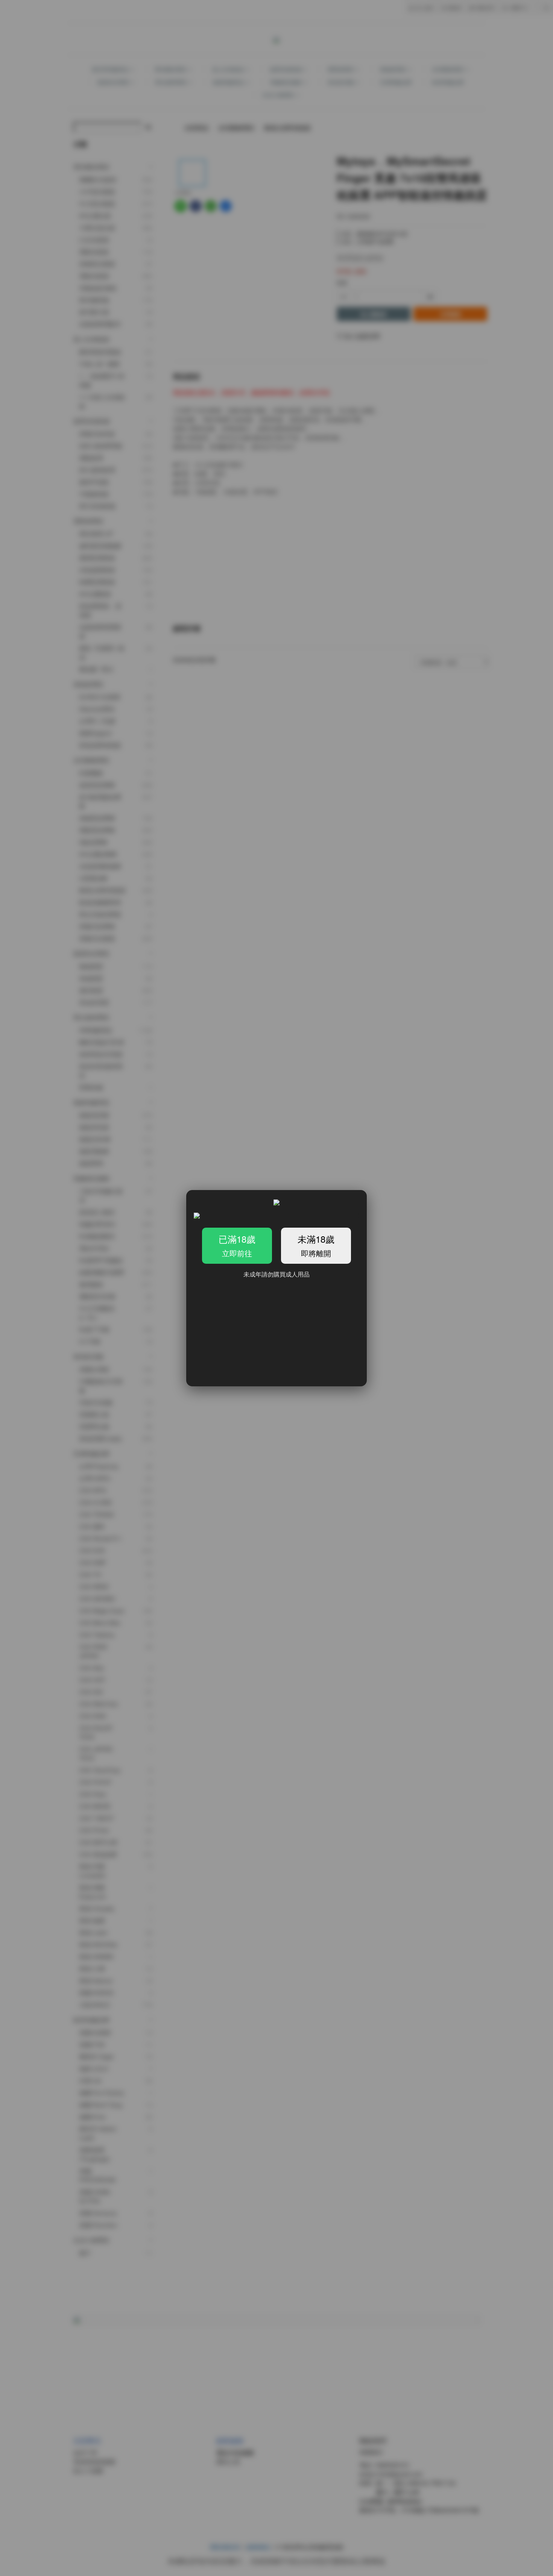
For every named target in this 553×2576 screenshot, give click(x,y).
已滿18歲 (237, 1245)
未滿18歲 (316, 1245)
